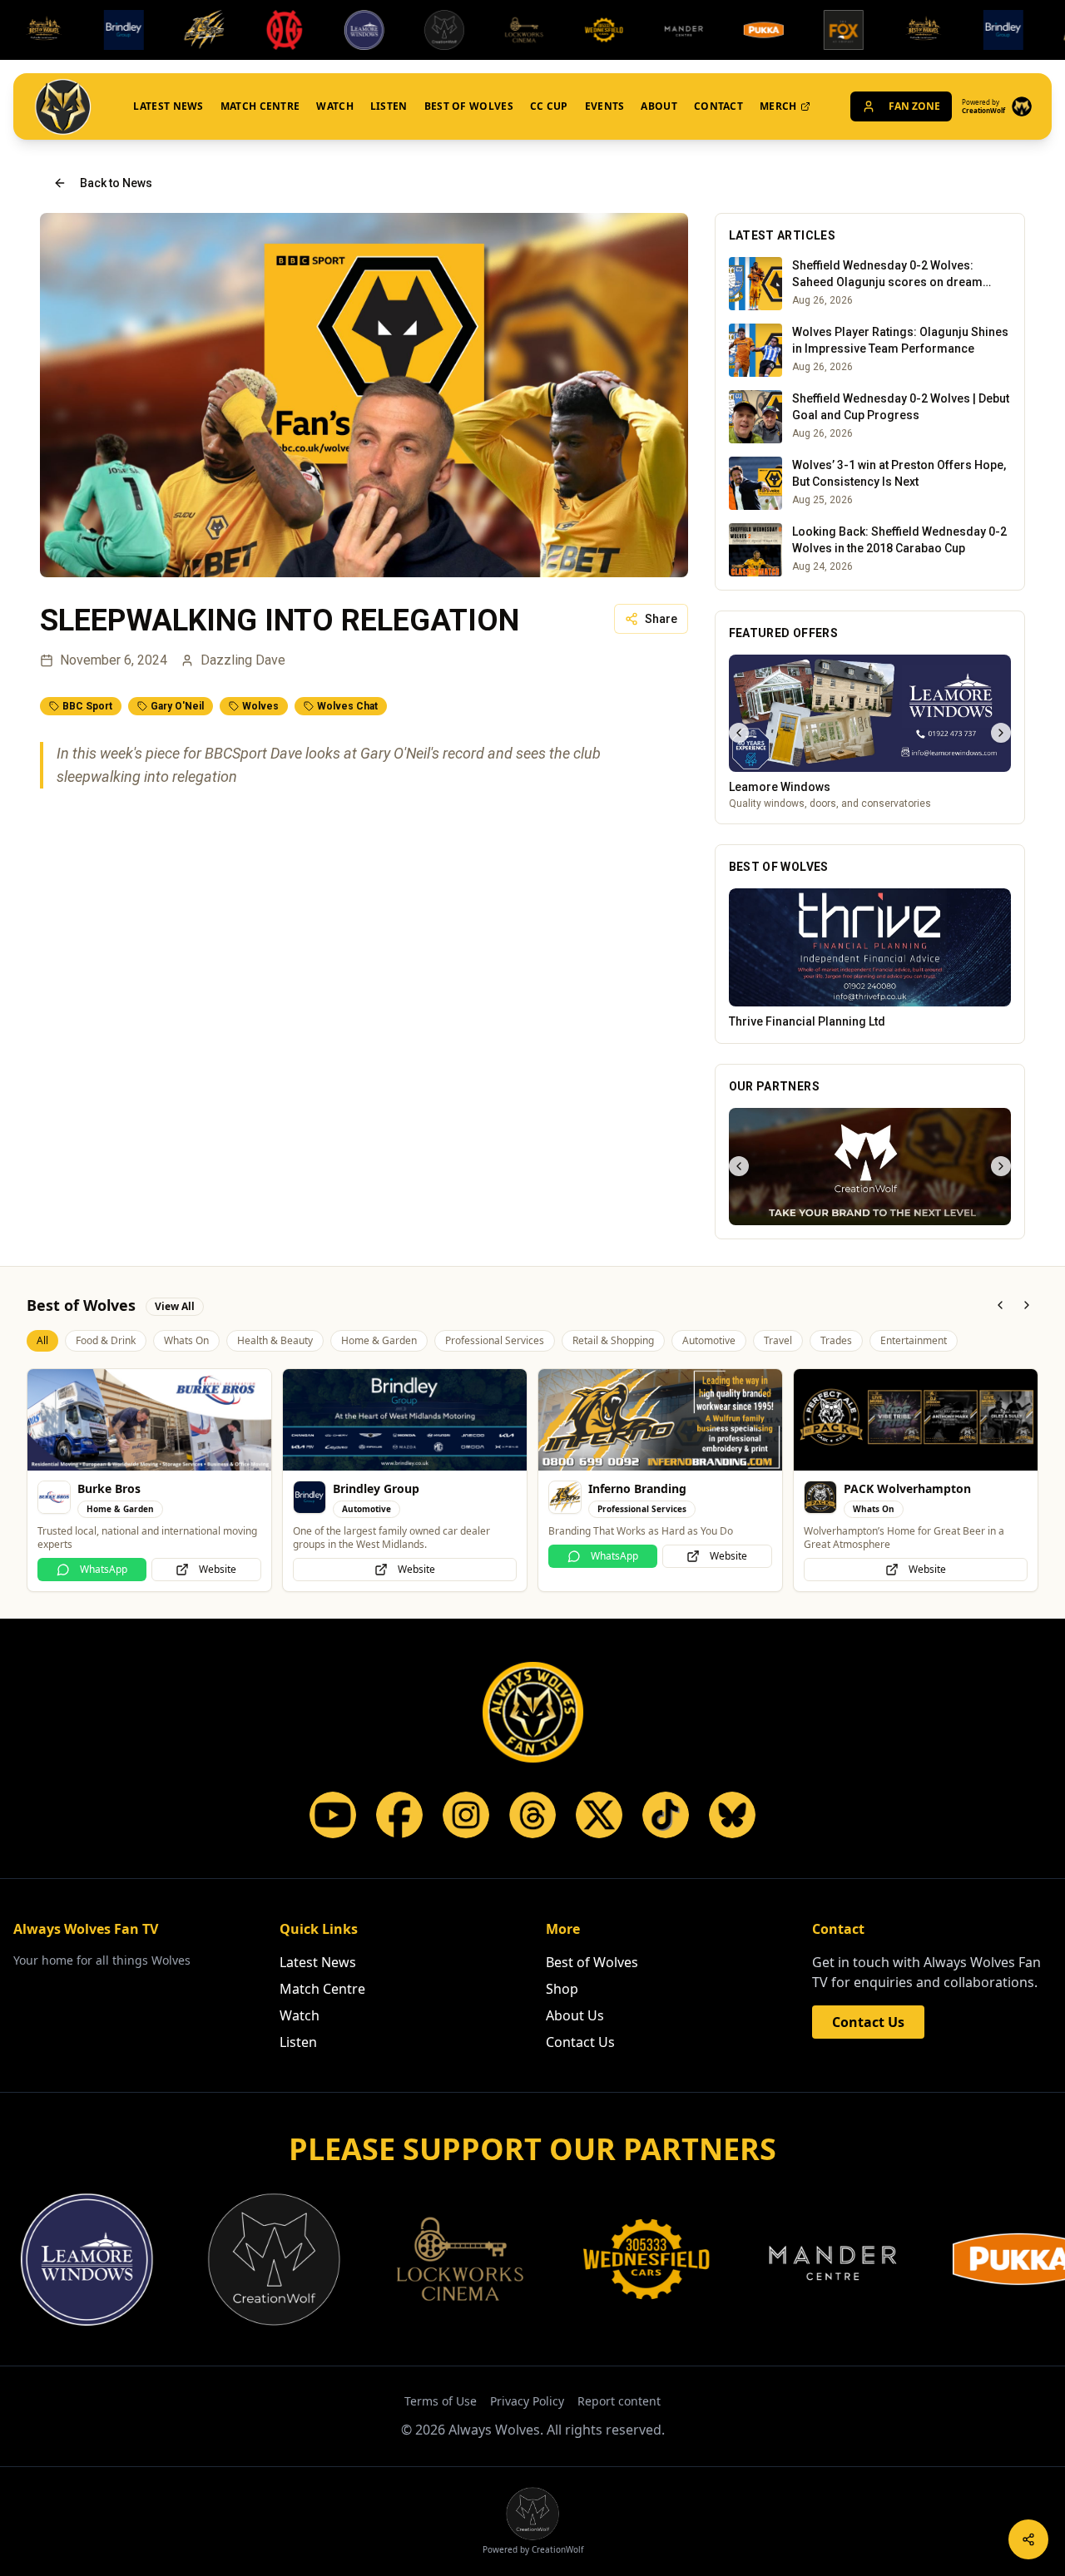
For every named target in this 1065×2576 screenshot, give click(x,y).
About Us (575, 2015)
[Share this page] (1028, 2539)
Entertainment (914, 1340)
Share (661, 619)
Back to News (116, 183)
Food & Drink (106, 1340)
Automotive (709, 1340)
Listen (298, 2042)
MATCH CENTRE (260, 106)
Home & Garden (379, 1340)
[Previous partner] (739, 1166)
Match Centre (322, 1989)
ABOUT (659, 106)
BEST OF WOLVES (469, 106)
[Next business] (1001, 733)
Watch (300, 2015)
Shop (562, 1989)
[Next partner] (1001, 1166)
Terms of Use (441, 2401)
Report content (619, 2401)
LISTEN (389, 106)
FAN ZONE (914, 106)
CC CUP (549, 106)
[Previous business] (739, 733)
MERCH (778, 106)
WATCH (335, 106)
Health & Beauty (275, 1340)
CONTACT (718, 106)
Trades (836, 1340)
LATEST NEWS (168, 106)
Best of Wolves (592, 1962)
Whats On (186, 1340)
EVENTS (605, 106)
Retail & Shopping (613, 1340)
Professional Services (495, 1340)
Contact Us (580, 2042)
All (42, 1340)
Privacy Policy (527, 2401)
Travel (778, 1340)
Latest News (318, 1962)
